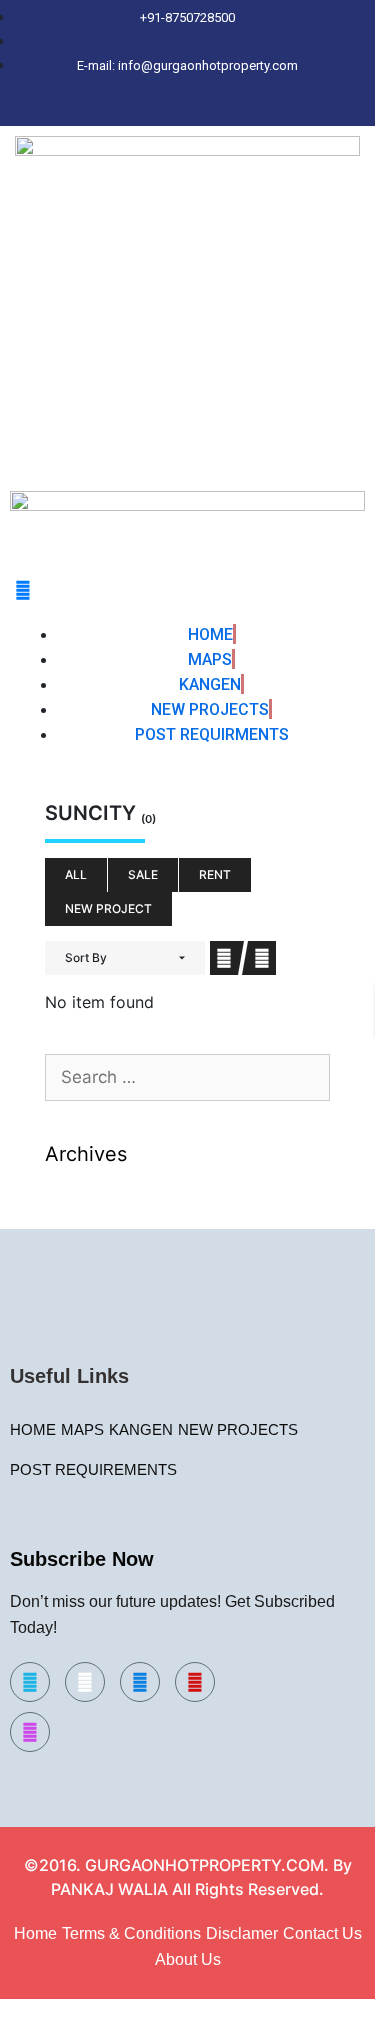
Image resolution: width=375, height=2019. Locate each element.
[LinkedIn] (193, 107)
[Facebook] (123, 107)
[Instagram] (228, 107)
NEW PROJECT (108, 908)
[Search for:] (187, 1078)
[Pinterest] (263, 107)
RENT (215, 874)
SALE (143, 874)
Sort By (86, 957)
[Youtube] (195, 1682)
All (76, 874)
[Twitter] (158, 107)
